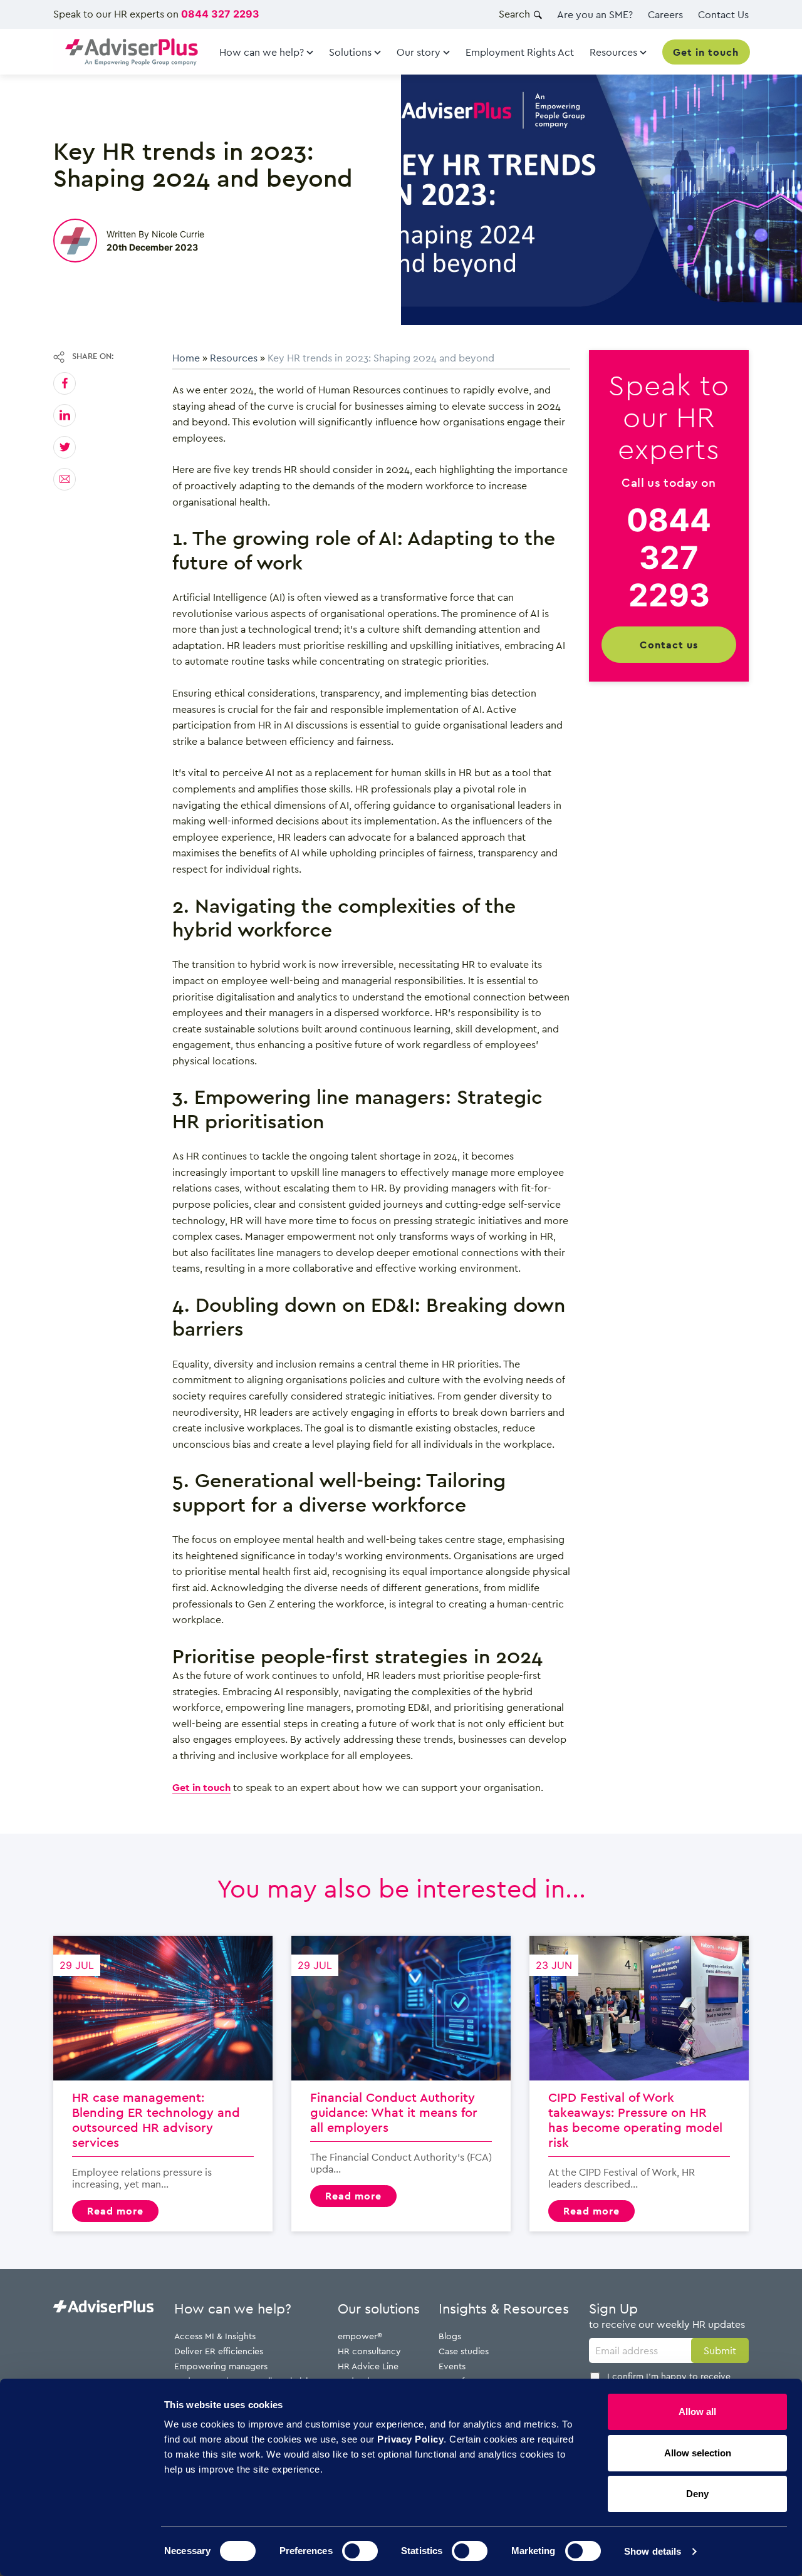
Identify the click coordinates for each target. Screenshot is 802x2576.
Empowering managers (221, 2366)
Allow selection (698, 2453)
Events (452, 2366)
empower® (360, 2336)
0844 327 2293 (220, 14)
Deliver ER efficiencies (219, 2351)
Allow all (697, 2412)
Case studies (464, 2351)
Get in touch (201, 1787)
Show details (653, 2551)
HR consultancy (369, 2351)
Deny (697, 2494)
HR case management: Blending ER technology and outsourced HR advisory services (163, 2083)
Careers (665, 14)
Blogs (450, 2336)
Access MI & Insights (215, 2336)
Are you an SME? (595, 14)
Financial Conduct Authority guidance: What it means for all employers (401, 2083)
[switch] (360, 2551)
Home (186, 358)
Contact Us (723, 14)
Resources (234, 358)
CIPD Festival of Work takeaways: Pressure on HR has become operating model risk (639, 2083)
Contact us (669, 644)
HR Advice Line (368, 2366)
